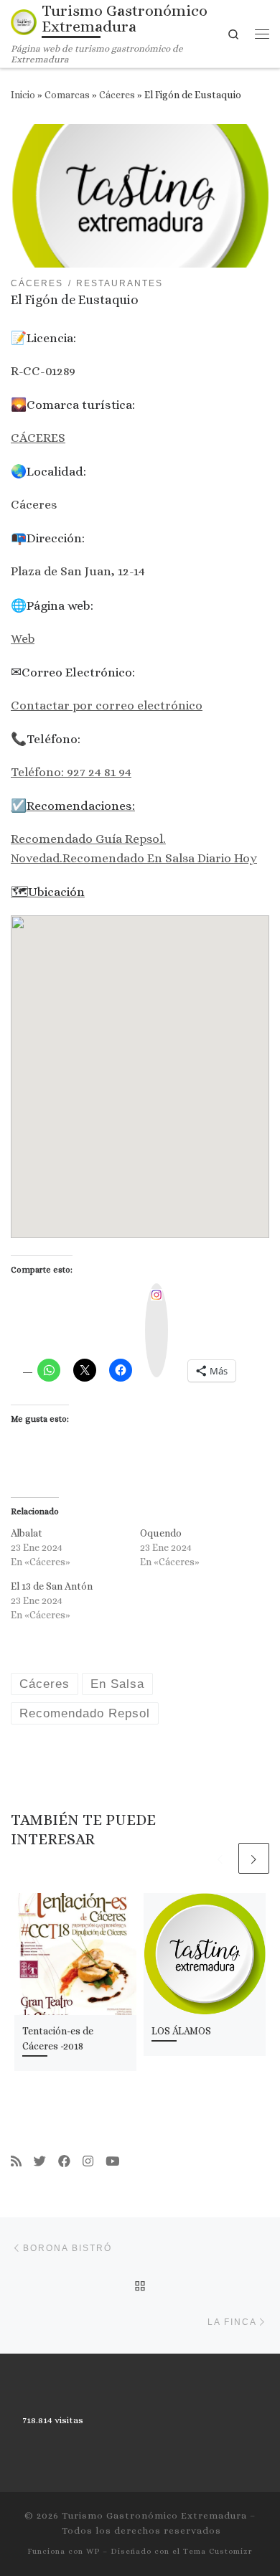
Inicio (23, 95)
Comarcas (67, 95)
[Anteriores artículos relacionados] (220, 1858)
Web (23, 638)
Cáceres (117, 95)
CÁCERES (38, 438)
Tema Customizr (218, 2551)
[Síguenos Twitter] (40, 2162)
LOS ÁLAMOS (181, 2031)
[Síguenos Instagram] (88, 2162)
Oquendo (161, 1533)
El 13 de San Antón (52, 1586)
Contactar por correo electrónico (107, 705)
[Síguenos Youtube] (112, 2162)
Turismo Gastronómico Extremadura (154, 2515)
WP (93, 2551)
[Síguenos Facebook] (64, 2162)
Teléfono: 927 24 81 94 (71, 772)
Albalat (27, 1533)
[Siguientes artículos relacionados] (254, 1858)
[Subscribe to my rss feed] (16, 2162)
